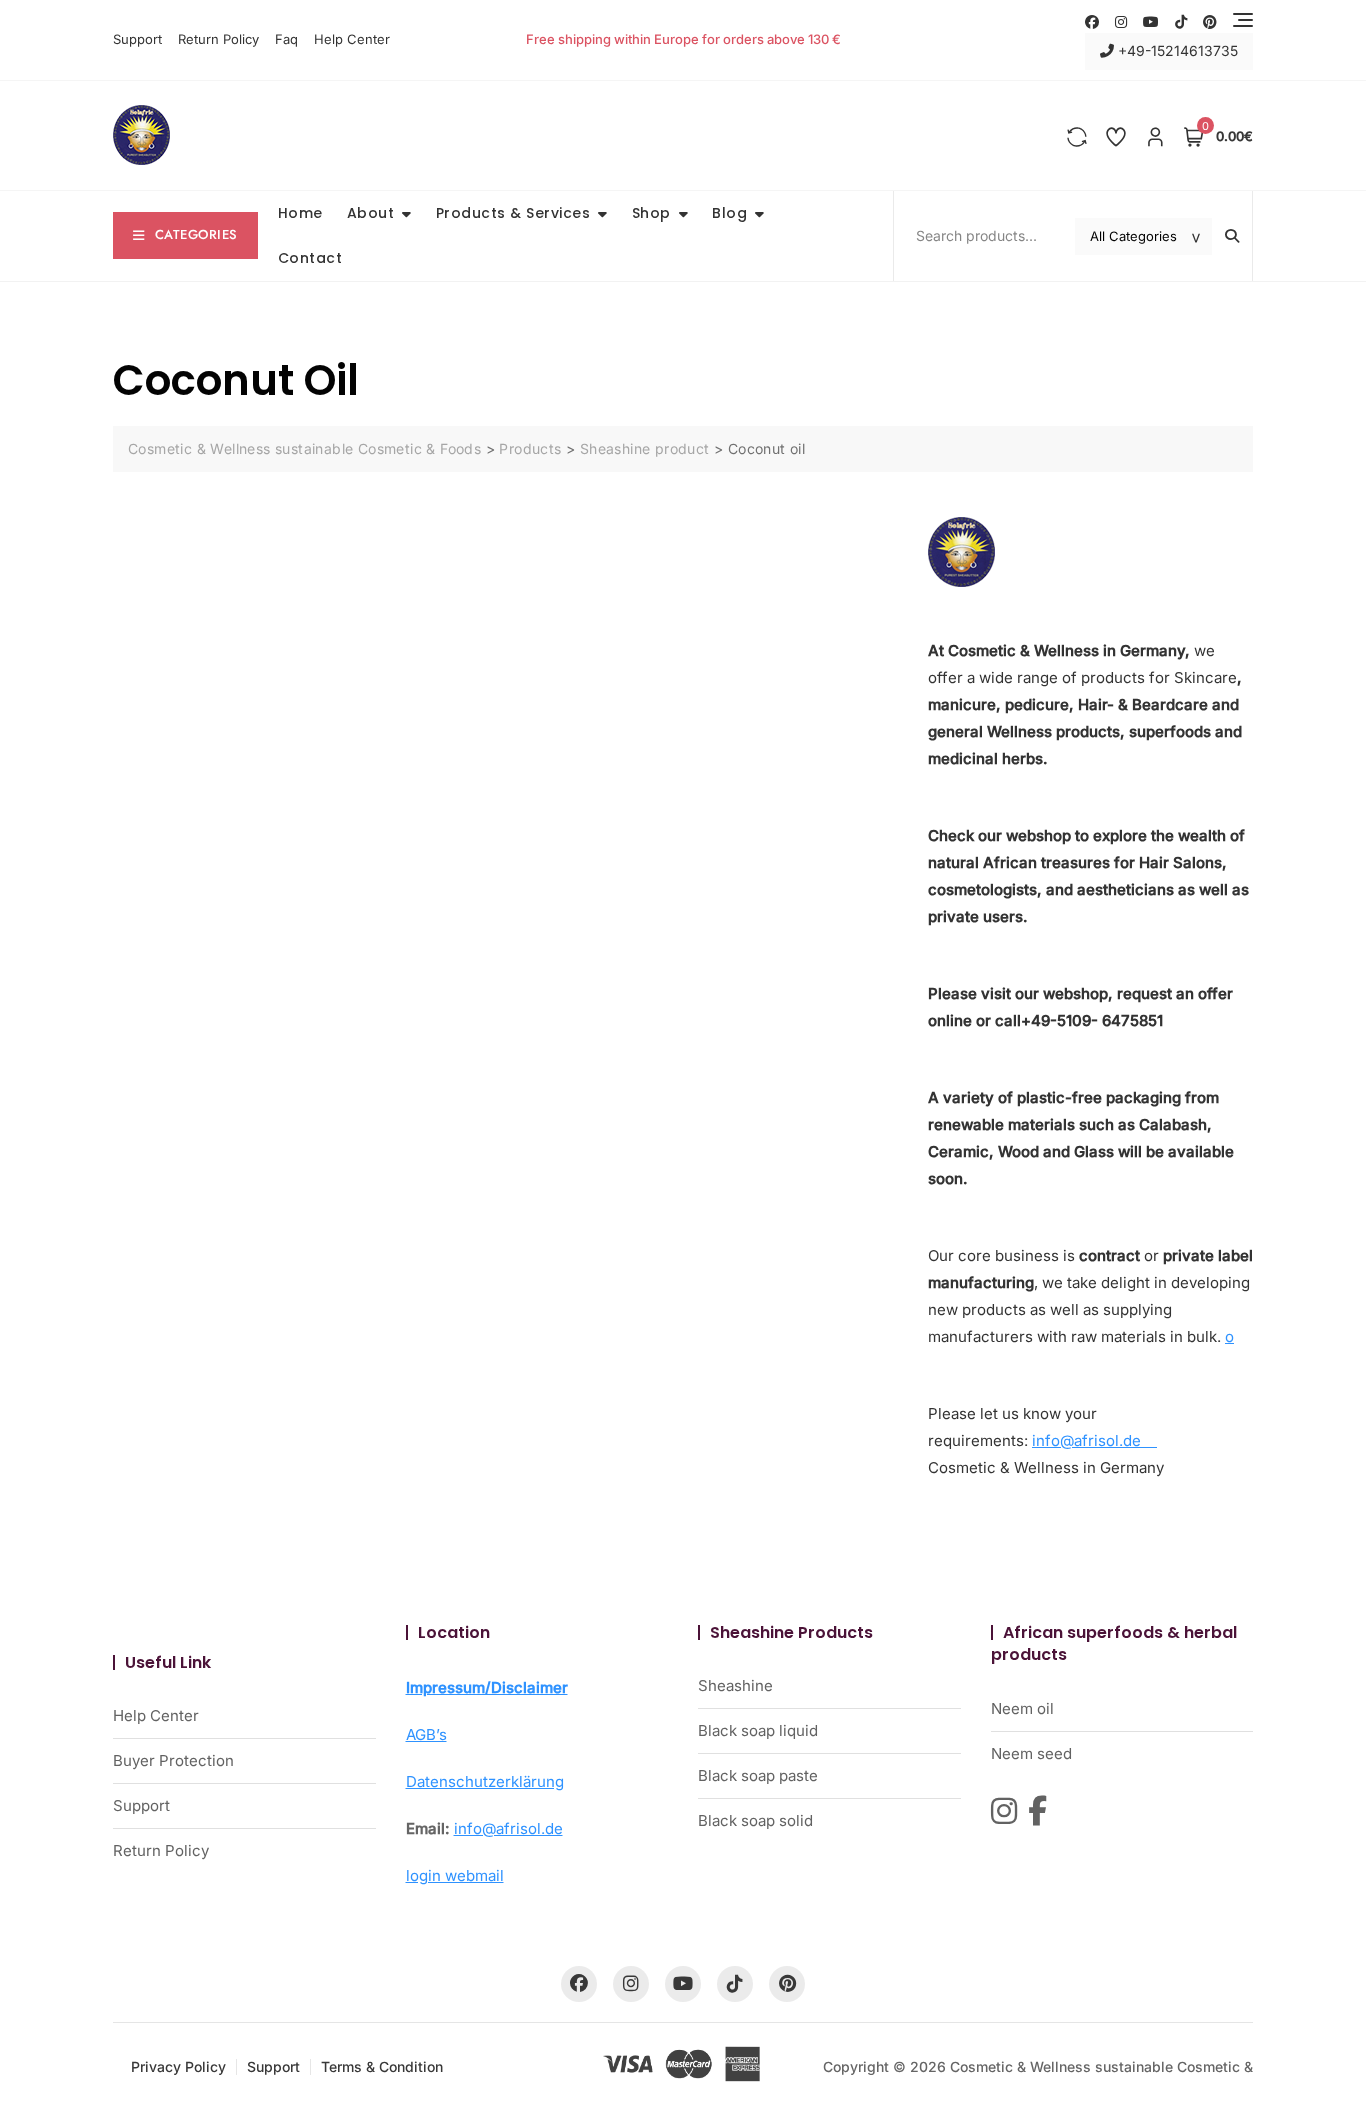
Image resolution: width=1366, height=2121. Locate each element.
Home (300, 213)
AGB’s (426, 1734)
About (371, 213)
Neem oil (1022, 1708)
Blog (729, 213)
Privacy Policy (178, 2066)
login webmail (455, 1875)
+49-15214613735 (1176, 50)
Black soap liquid (758, 1730)
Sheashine (735, 1685)
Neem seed (1031, 1753)
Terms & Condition (382, 2066)
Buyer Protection (173, 1760)
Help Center (352, 39)
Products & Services (513, 213)
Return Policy (218, 39)
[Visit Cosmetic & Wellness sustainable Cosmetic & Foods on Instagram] (1004, 1811)
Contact (310, 258)
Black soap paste (758, 1775)
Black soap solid (755, 1820)
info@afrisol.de (1094, 1440)
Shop (651, 213)
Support (137, 39)
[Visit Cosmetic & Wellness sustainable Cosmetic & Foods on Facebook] (1037, 1811)
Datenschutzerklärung (485, 1781)
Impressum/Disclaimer (487, 1687)
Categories (196, 234)
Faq (286, 39)
